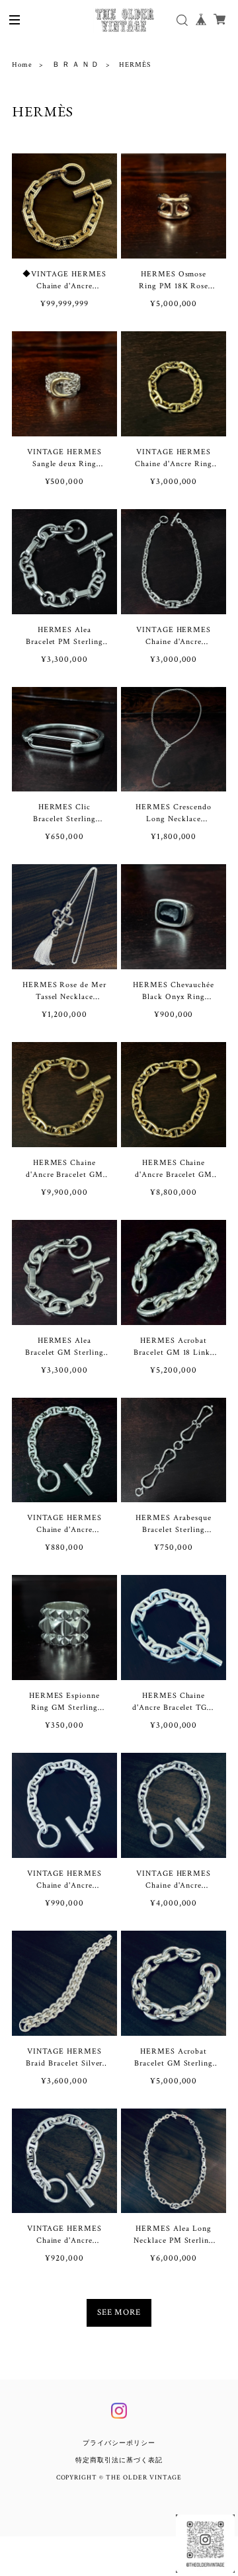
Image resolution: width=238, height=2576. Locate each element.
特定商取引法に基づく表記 (119, 2461)
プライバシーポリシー (119, 2443)
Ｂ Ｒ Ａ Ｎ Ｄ (76, 65)
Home (22, 65)
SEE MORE (119, 2313)
